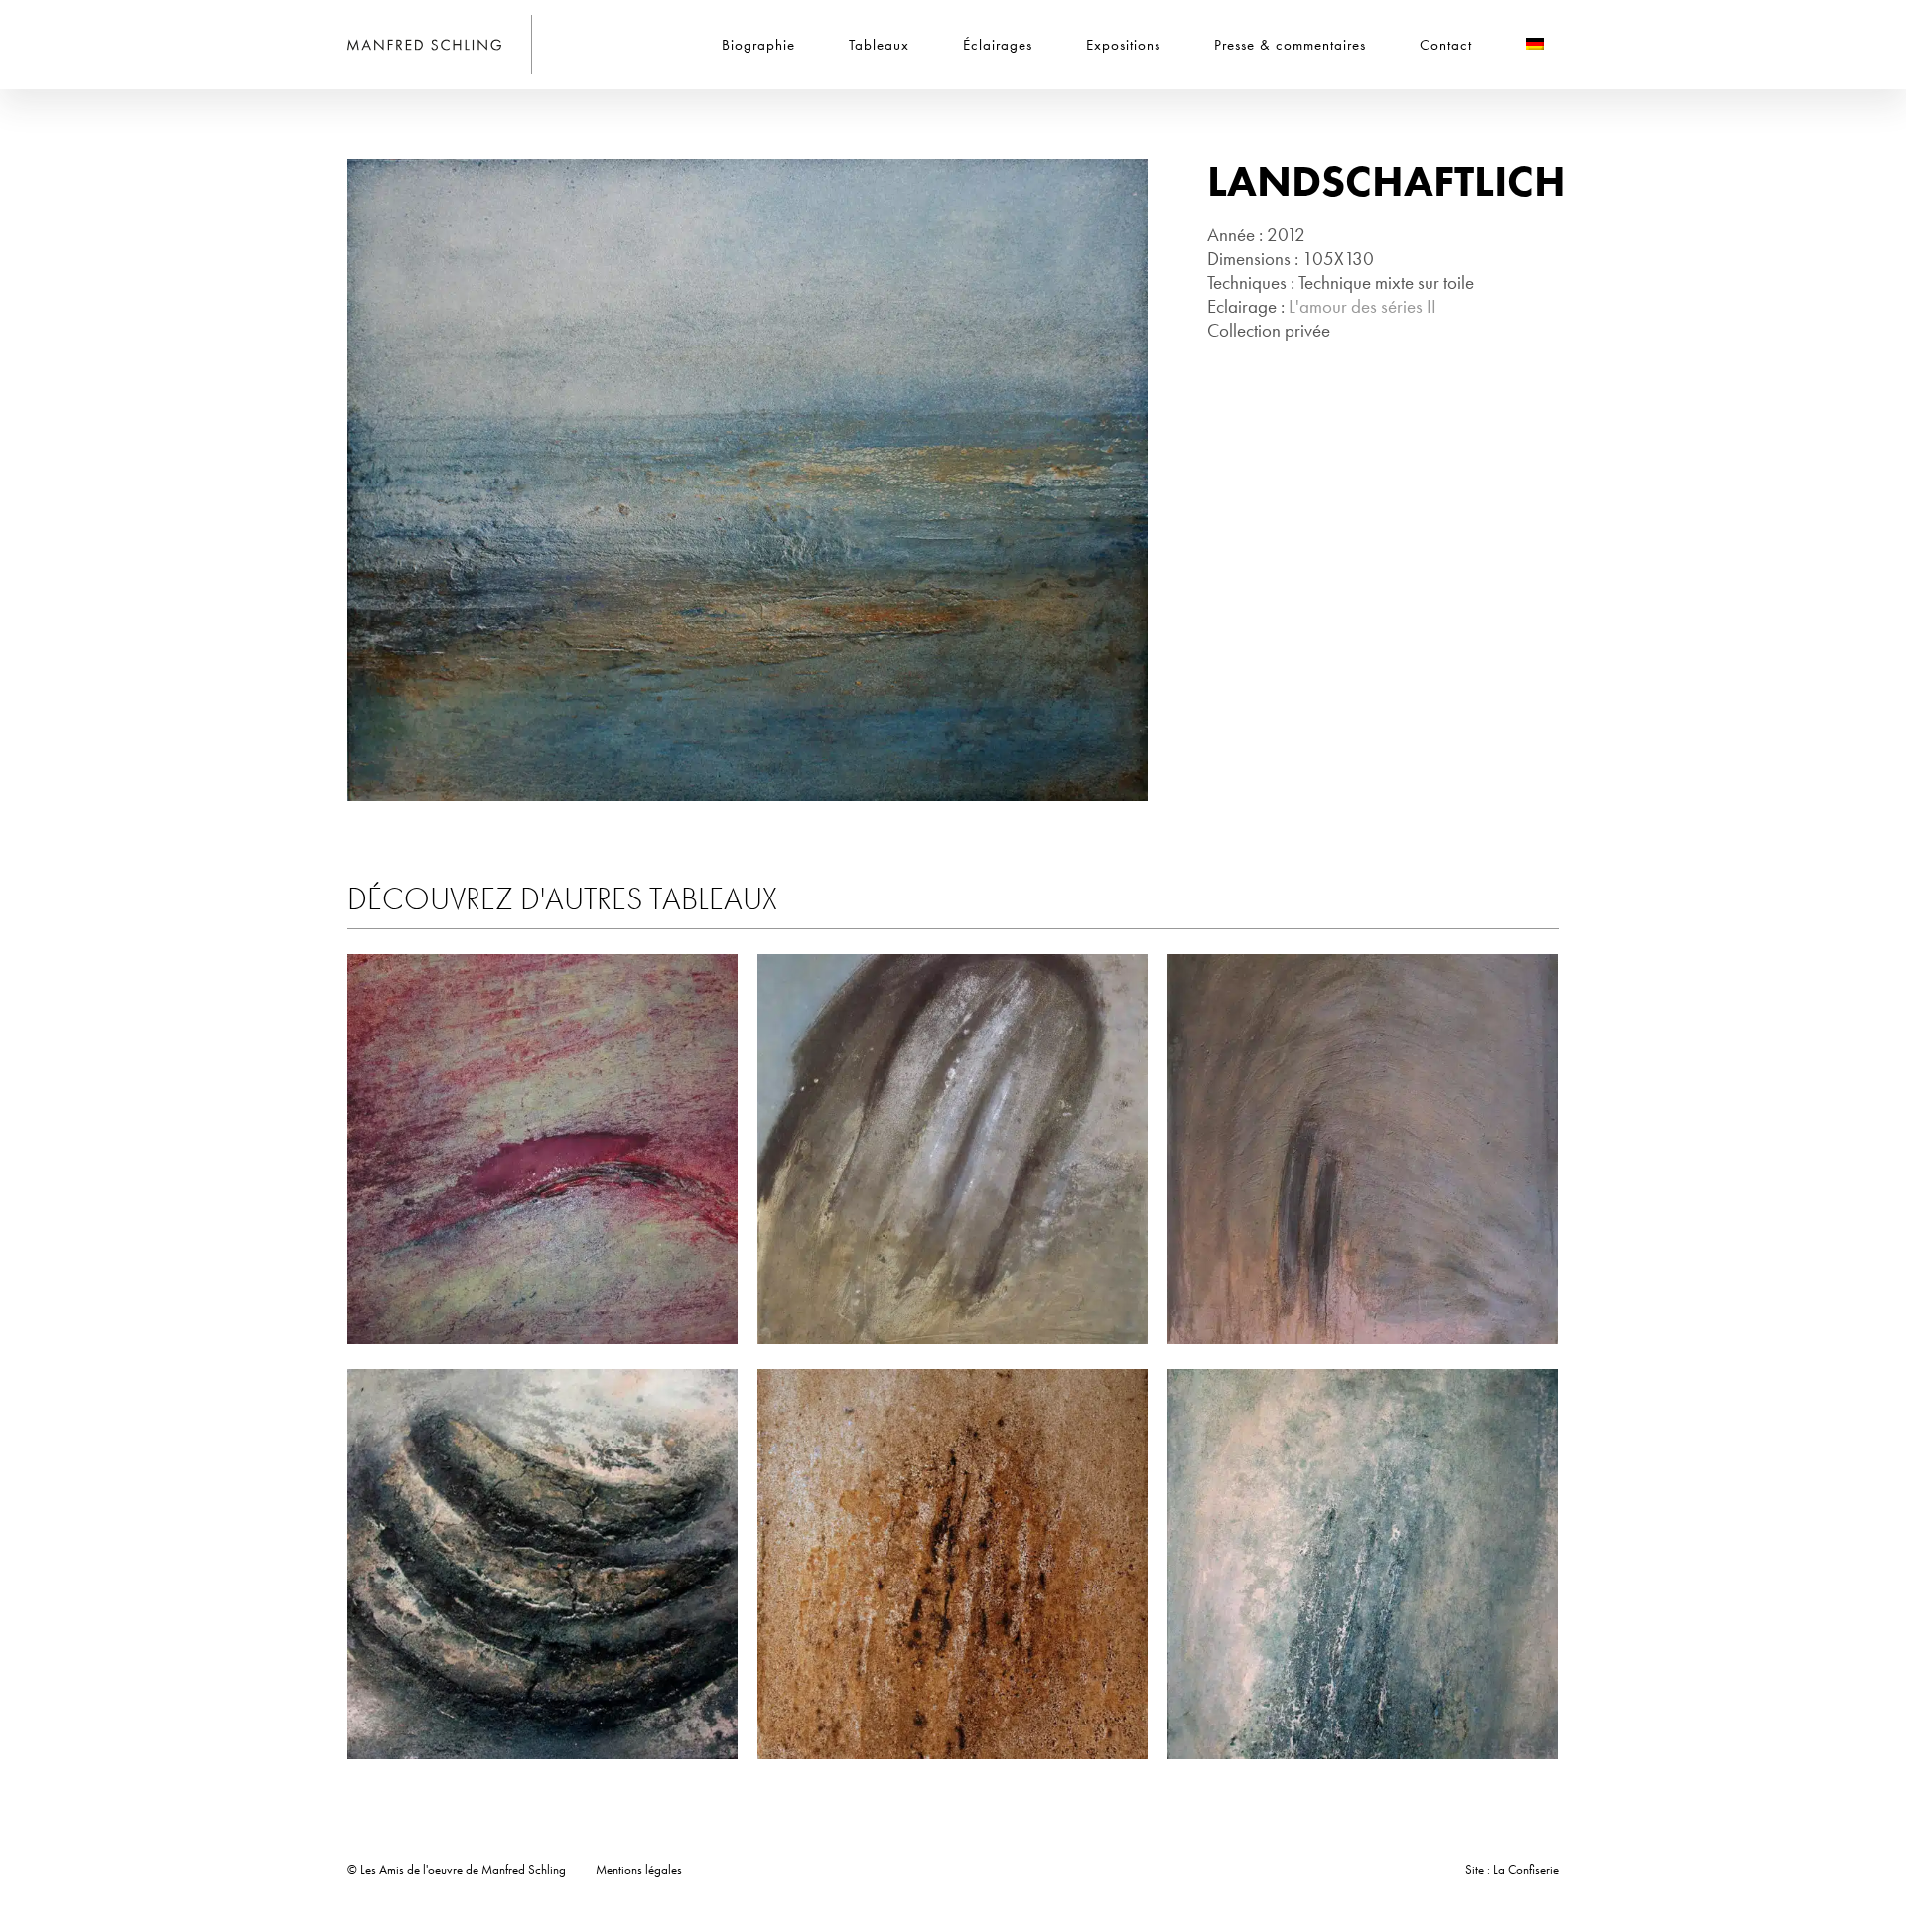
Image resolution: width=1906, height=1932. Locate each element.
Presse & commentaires (1290, 45)
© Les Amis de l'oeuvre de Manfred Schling (457, 1870)
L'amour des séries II (1362, 306)
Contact (1446, 45)
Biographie (758, 45)
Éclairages (998, 45)
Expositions (1123, 45)
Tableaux (879, 45)
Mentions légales (639, 1870)
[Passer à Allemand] (1535, 45)
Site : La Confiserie (1512, 1870)
